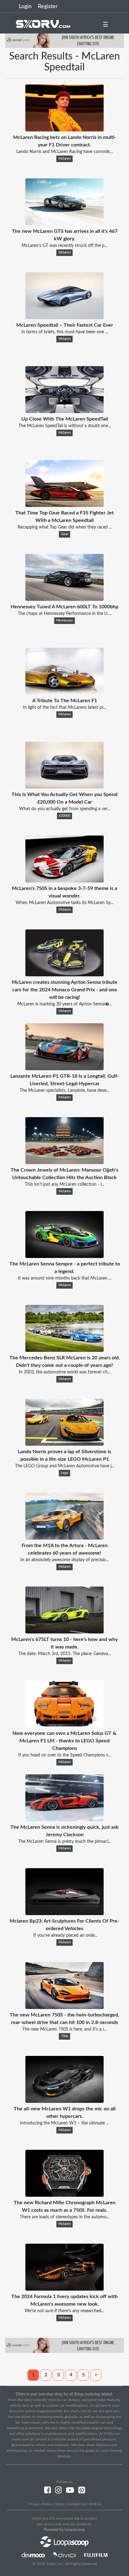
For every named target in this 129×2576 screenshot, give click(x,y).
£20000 (64, 816)
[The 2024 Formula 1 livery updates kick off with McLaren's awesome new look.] (64, 2289)
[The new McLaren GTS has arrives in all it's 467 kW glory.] (64, 224)
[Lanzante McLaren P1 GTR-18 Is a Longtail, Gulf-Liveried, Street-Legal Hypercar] (64, 1069)
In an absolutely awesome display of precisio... (64, 1560)
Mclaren (65, 159)
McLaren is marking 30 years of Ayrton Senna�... (65, 1004)
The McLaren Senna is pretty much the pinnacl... (65, 1842)
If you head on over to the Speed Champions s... (64, 1755)
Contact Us (77, 2504)
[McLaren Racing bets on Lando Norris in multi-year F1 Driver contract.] (64, 130)
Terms (60, 2504)
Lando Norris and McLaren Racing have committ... (64, 152)
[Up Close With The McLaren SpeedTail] (64, 411)
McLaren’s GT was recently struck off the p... (64, 246)
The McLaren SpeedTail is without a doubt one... (65, 426)
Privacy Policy (41, 2504)
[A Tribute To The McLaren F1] (64, 693)
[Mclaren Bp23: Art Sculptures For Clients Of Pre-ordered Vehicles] (64, 1914)
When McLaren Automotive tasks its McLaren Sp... (65, 903)
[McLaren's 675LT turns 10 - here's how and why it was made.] (64, 1632)
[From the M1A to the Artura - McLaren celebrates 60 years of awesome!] (64, 1538)
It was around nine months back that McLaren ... (65, 1278)
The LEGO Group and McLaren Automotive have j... (65, 1466)
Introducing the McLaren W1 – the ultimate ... (64, 2123)
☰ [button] (106, 25)
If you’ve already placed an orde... (65, 1935)
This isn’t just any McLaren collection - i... (65, 1184)
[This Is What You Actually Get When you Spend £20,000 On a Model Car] (64, 787)
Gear (65, 534)
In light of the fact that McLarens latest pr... (64, 708)
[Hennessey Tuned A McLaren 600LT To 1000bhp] (64, 599)
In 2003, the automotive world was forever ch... (65, 1372)
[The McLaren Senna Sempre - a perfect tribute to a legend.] (64, 1256)
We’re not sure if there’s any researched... (64, 2311)
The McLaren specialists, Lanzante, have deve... (64, 1091)
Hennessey (64, 621)
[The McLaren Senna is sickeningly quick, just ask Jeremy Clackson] (64, 1820)
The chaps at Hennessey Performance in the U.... (64, 614)
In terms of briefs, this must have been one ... (65, 332)
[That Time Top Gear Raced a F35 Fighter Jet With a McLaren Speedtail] (64, 505)
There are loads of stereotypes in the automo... (64, 2217)
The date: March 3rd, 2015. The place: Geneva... (65, 1654)
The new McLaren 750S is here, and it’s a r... (64, 2029)
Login (25, 7)
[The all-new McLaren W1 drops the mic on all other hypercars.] (64, 2101)
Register (48, 7)
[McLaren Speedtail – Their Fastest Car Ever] (64, 318)
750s (65, 2036)
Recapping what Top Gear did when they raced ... (65, 527)
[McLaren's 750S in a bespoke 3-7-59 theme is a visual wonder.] (64, 881)
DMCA (94, 2504)
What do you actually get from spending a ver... (65, 809)
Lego (64, 1473)
